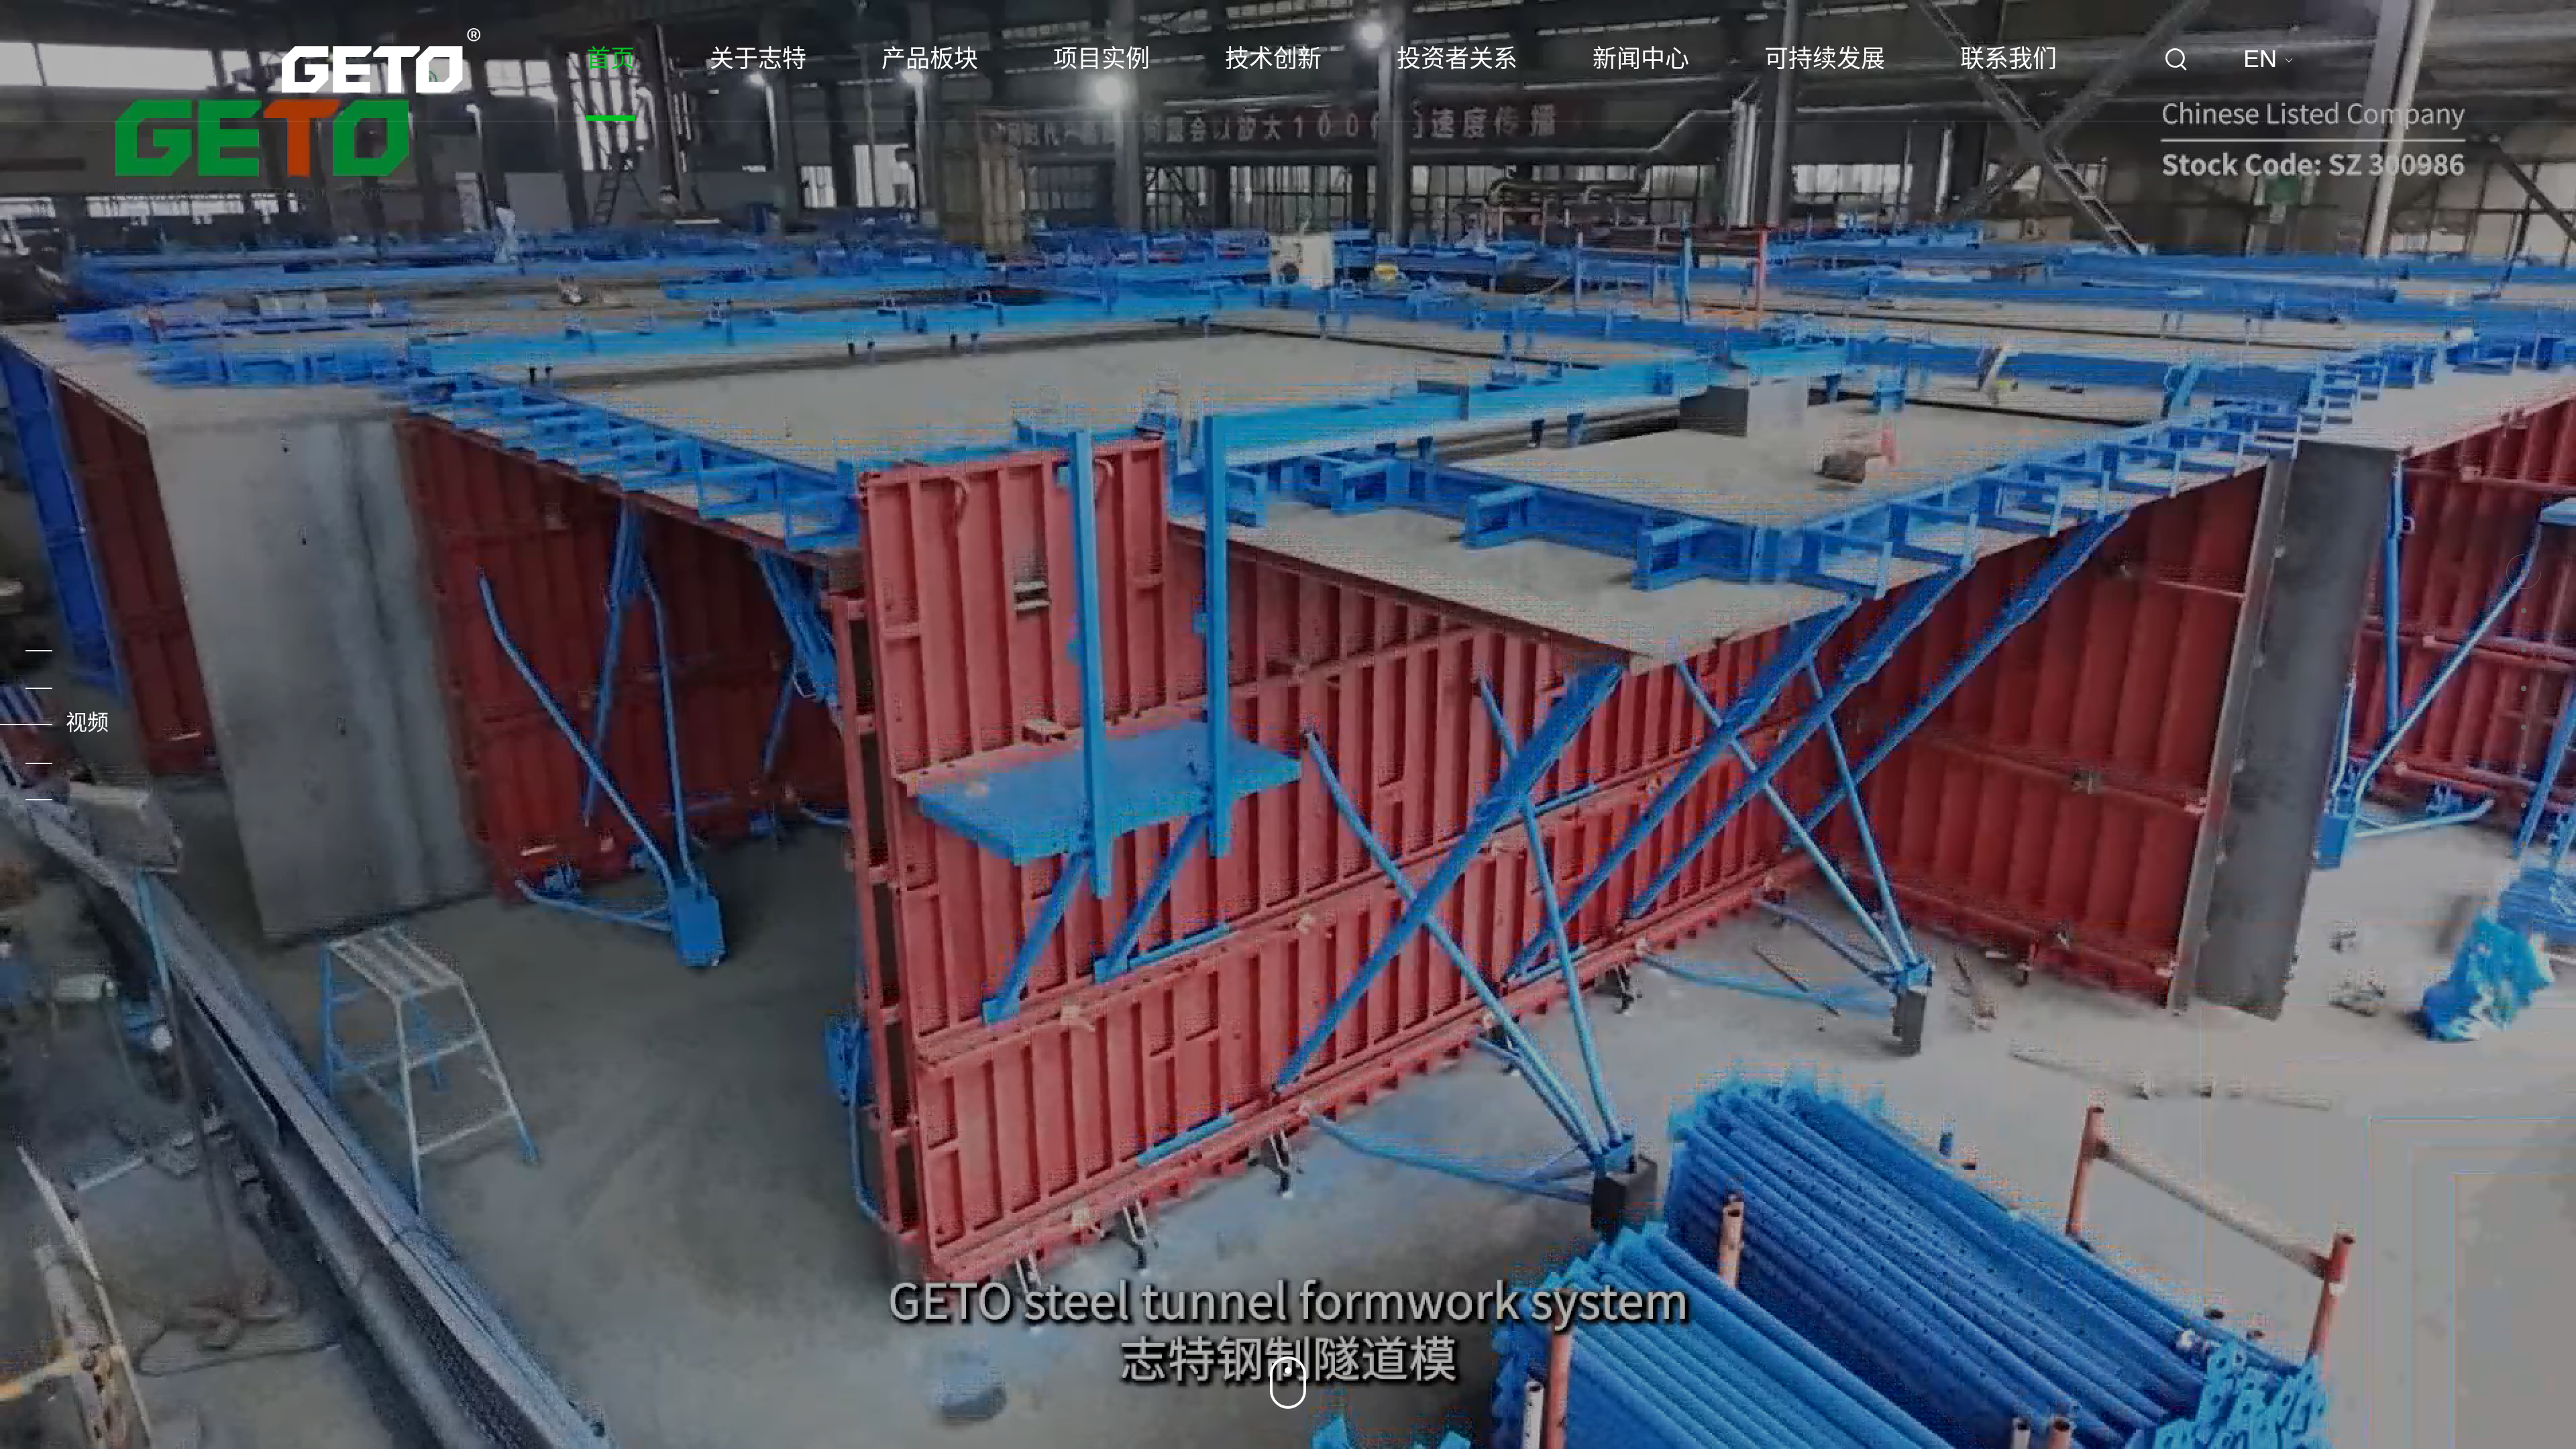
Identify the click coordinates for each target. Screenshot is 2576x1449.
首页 (610, 60)
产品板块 (930, 60)
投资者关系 (1457, 60)
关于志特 (758, 60)
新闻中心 (1641, 60)
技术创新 (1273, 60)
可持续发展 (1825, 60)
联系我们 (2008, 60)
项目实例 (1102, 60)
